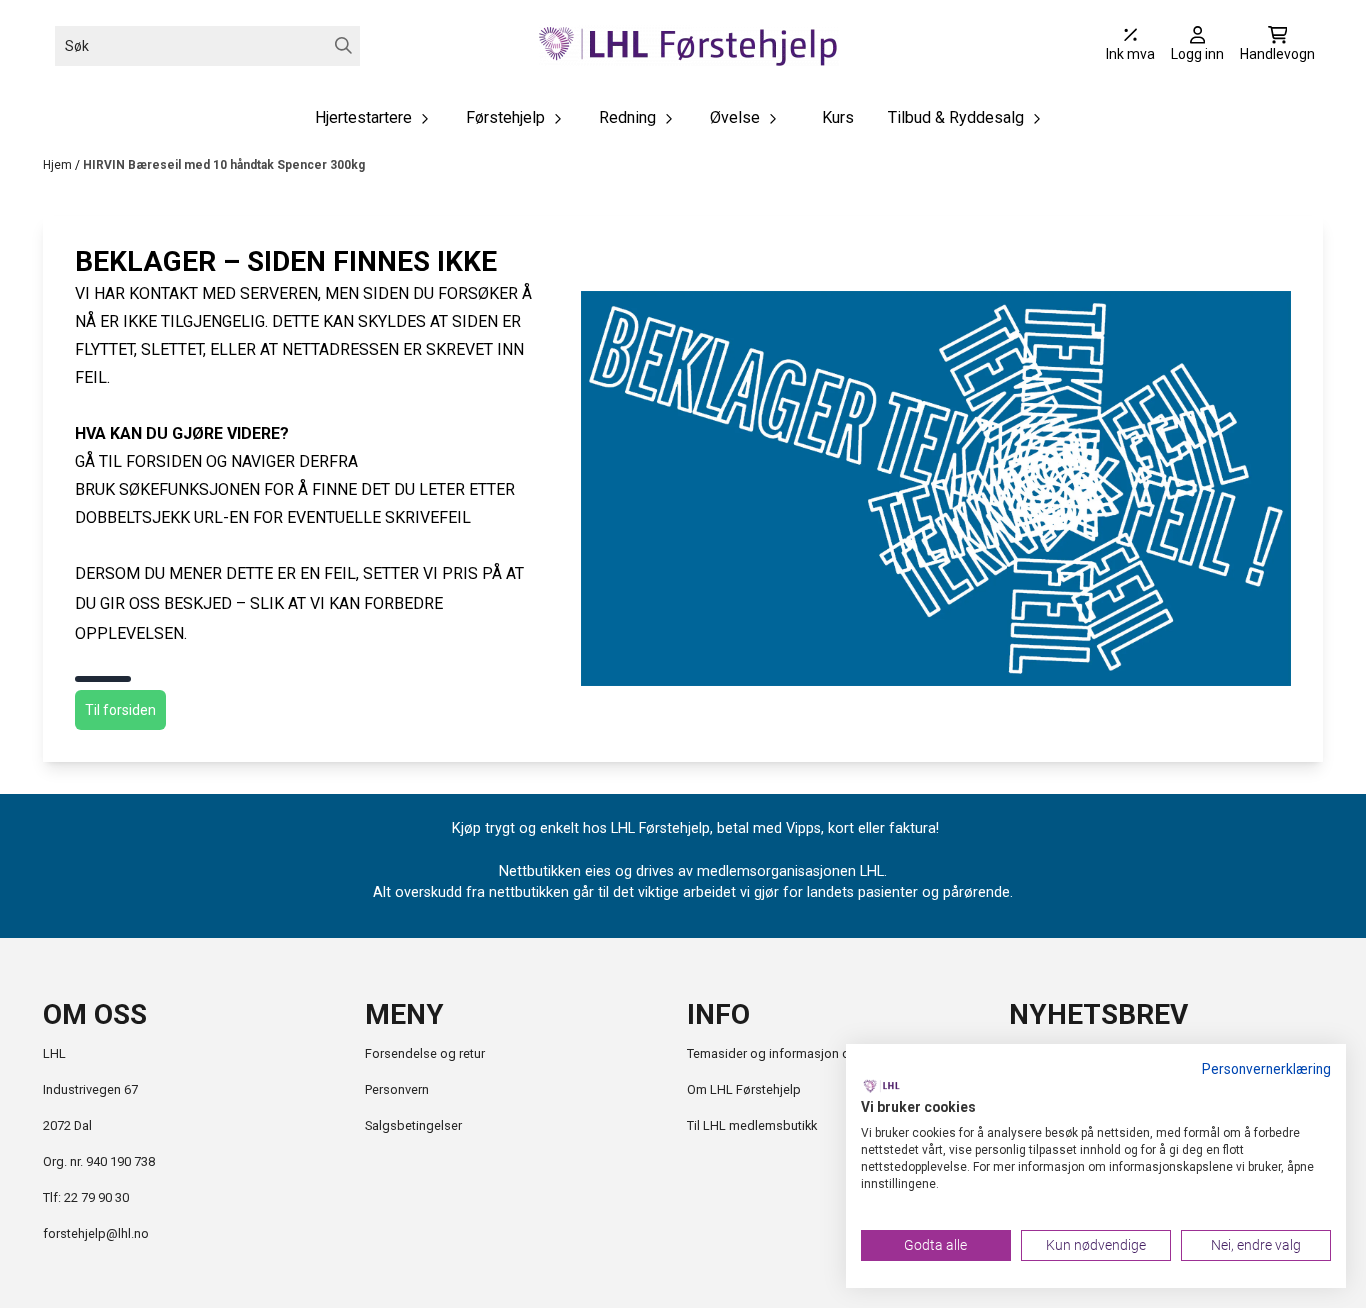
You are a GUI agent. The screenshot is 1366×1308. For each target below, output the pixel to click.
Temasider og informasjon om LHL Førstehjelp (821, 1053)
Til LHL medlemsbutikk (752, 1125)
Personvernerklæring (1266, 1069)
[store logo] (689, 45)
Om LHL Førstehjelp (744, 1089)
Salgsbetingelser (413, 1125)
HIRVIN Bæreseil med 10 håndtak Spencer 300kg (224, 165)
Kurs (838, 117)
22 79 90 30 (96, 1197)
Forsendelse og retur (425, 1053)
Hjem (59, 165)
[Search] (343, 45)
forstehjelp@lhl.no (96, 1233)
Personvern (397, 1089)
